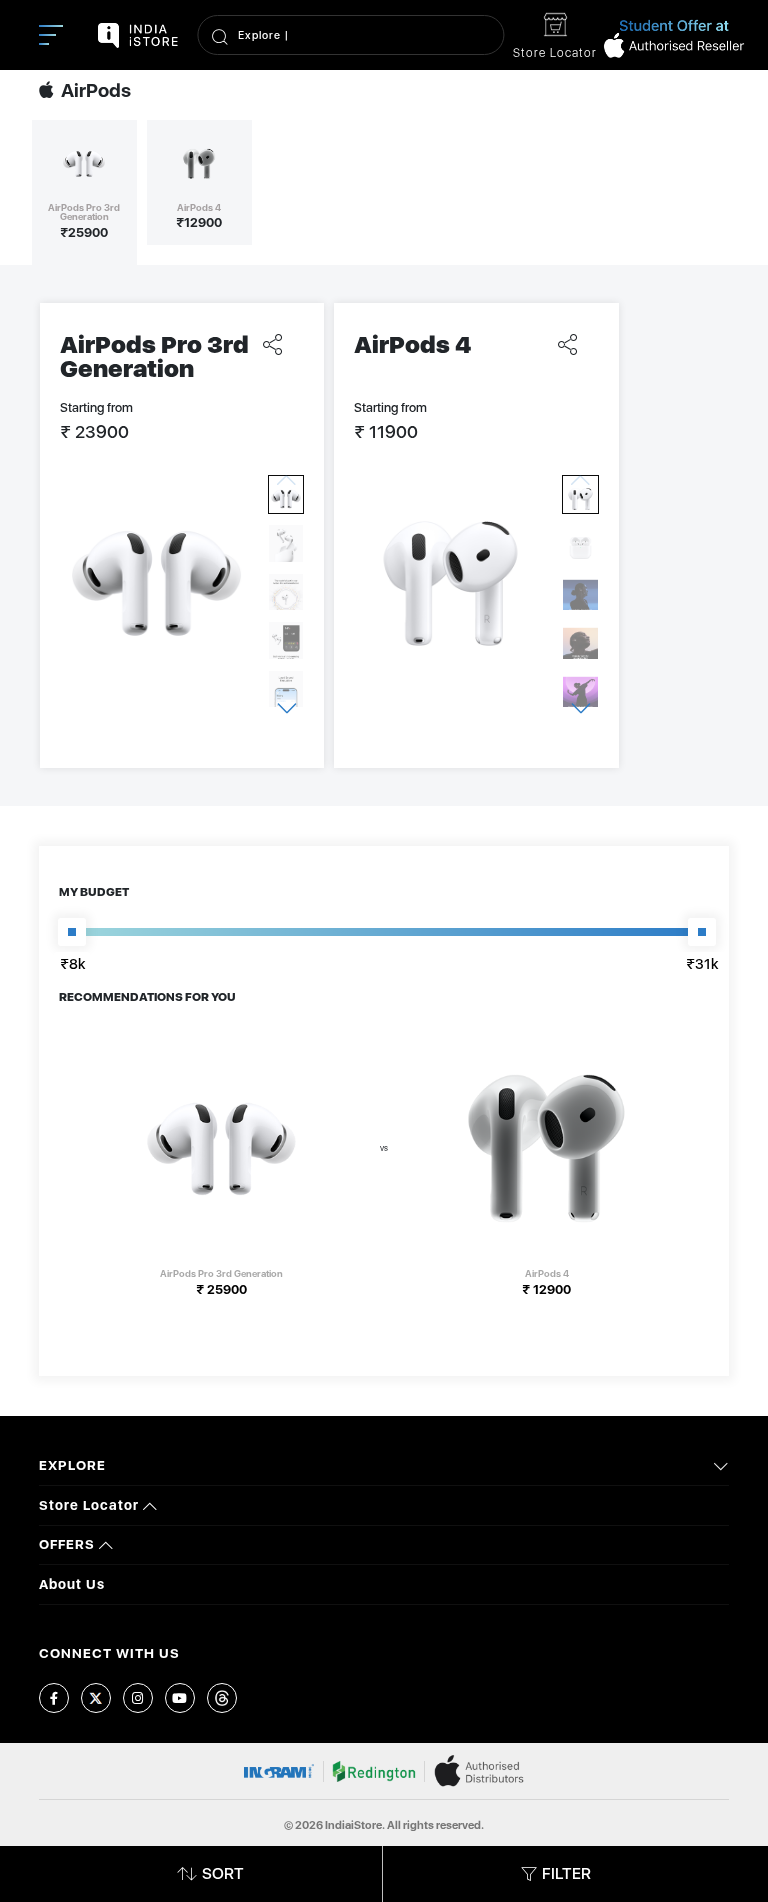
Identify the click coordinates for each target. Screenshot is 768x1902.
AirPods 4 (413, 344)
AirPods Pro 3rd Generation (154, 356)
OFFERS (69, 1544)
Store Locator (91, 1505)
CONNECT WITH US (109, 1653)
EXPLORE (72, 1465)
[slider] (72, 932)
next (286, 708)
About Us (72, 1584)
